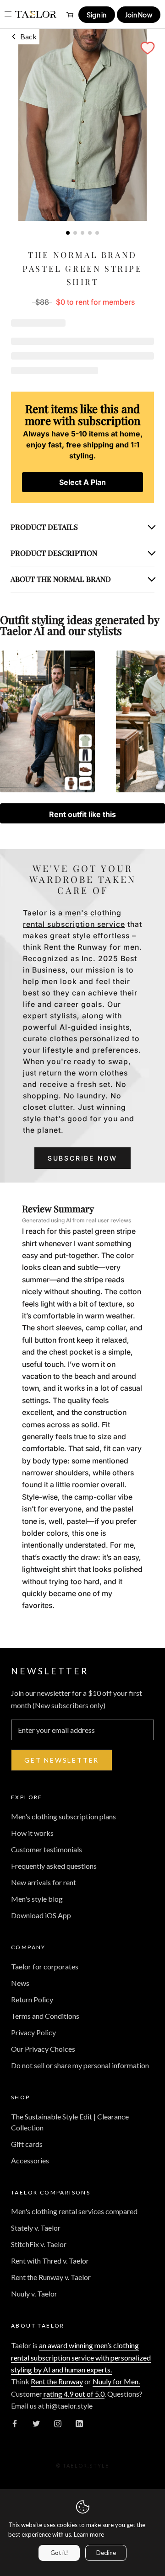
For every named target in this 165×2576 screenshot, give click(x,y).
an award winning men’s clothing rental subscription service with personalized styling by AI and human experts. (81, 2357)
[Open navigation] (8, 14)
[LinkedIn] (79, 2423)
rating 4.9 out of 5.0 (73, 2394)
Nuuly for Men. (116, 2381)
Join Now (139, 15)
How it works (32, 1833)
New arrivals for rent (44, 1882)
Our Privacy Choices (43, 2049)
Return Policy (32, 1999)
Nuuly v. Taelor (34, 2294)
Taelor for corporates (45, 1966)
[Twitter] (36, 2423)
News (20, 1983)
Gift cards (27, 2144)
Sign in (97, 15)
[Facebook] (15, 2423)
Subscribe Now (82, 1158)
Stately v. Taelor (36, 2228)
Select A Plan (82, 482)
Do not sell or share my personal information (80, 2065)
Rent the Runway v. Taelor (51, 2277)
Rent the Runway (57, 2381)
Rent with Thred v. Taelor (50, 2261)
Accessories (30, 2160)
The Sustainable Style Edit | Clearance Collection (70, 2122)
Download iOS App (41, 1915)
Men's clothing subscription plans (63, 1816)
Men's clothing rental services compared (74, 2211)
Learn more (89, 2534)
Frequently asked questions (54, 1866)
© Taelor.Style (83, 2466)
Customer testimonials (47, 1849)
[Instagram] (58, 2423)
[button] (148, 48)
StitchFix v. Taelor (39, 2244)
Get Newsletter (62, 1760)
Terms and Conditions (45, 2016)
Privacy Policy (33, 2032)
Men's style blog (37, 1899)
